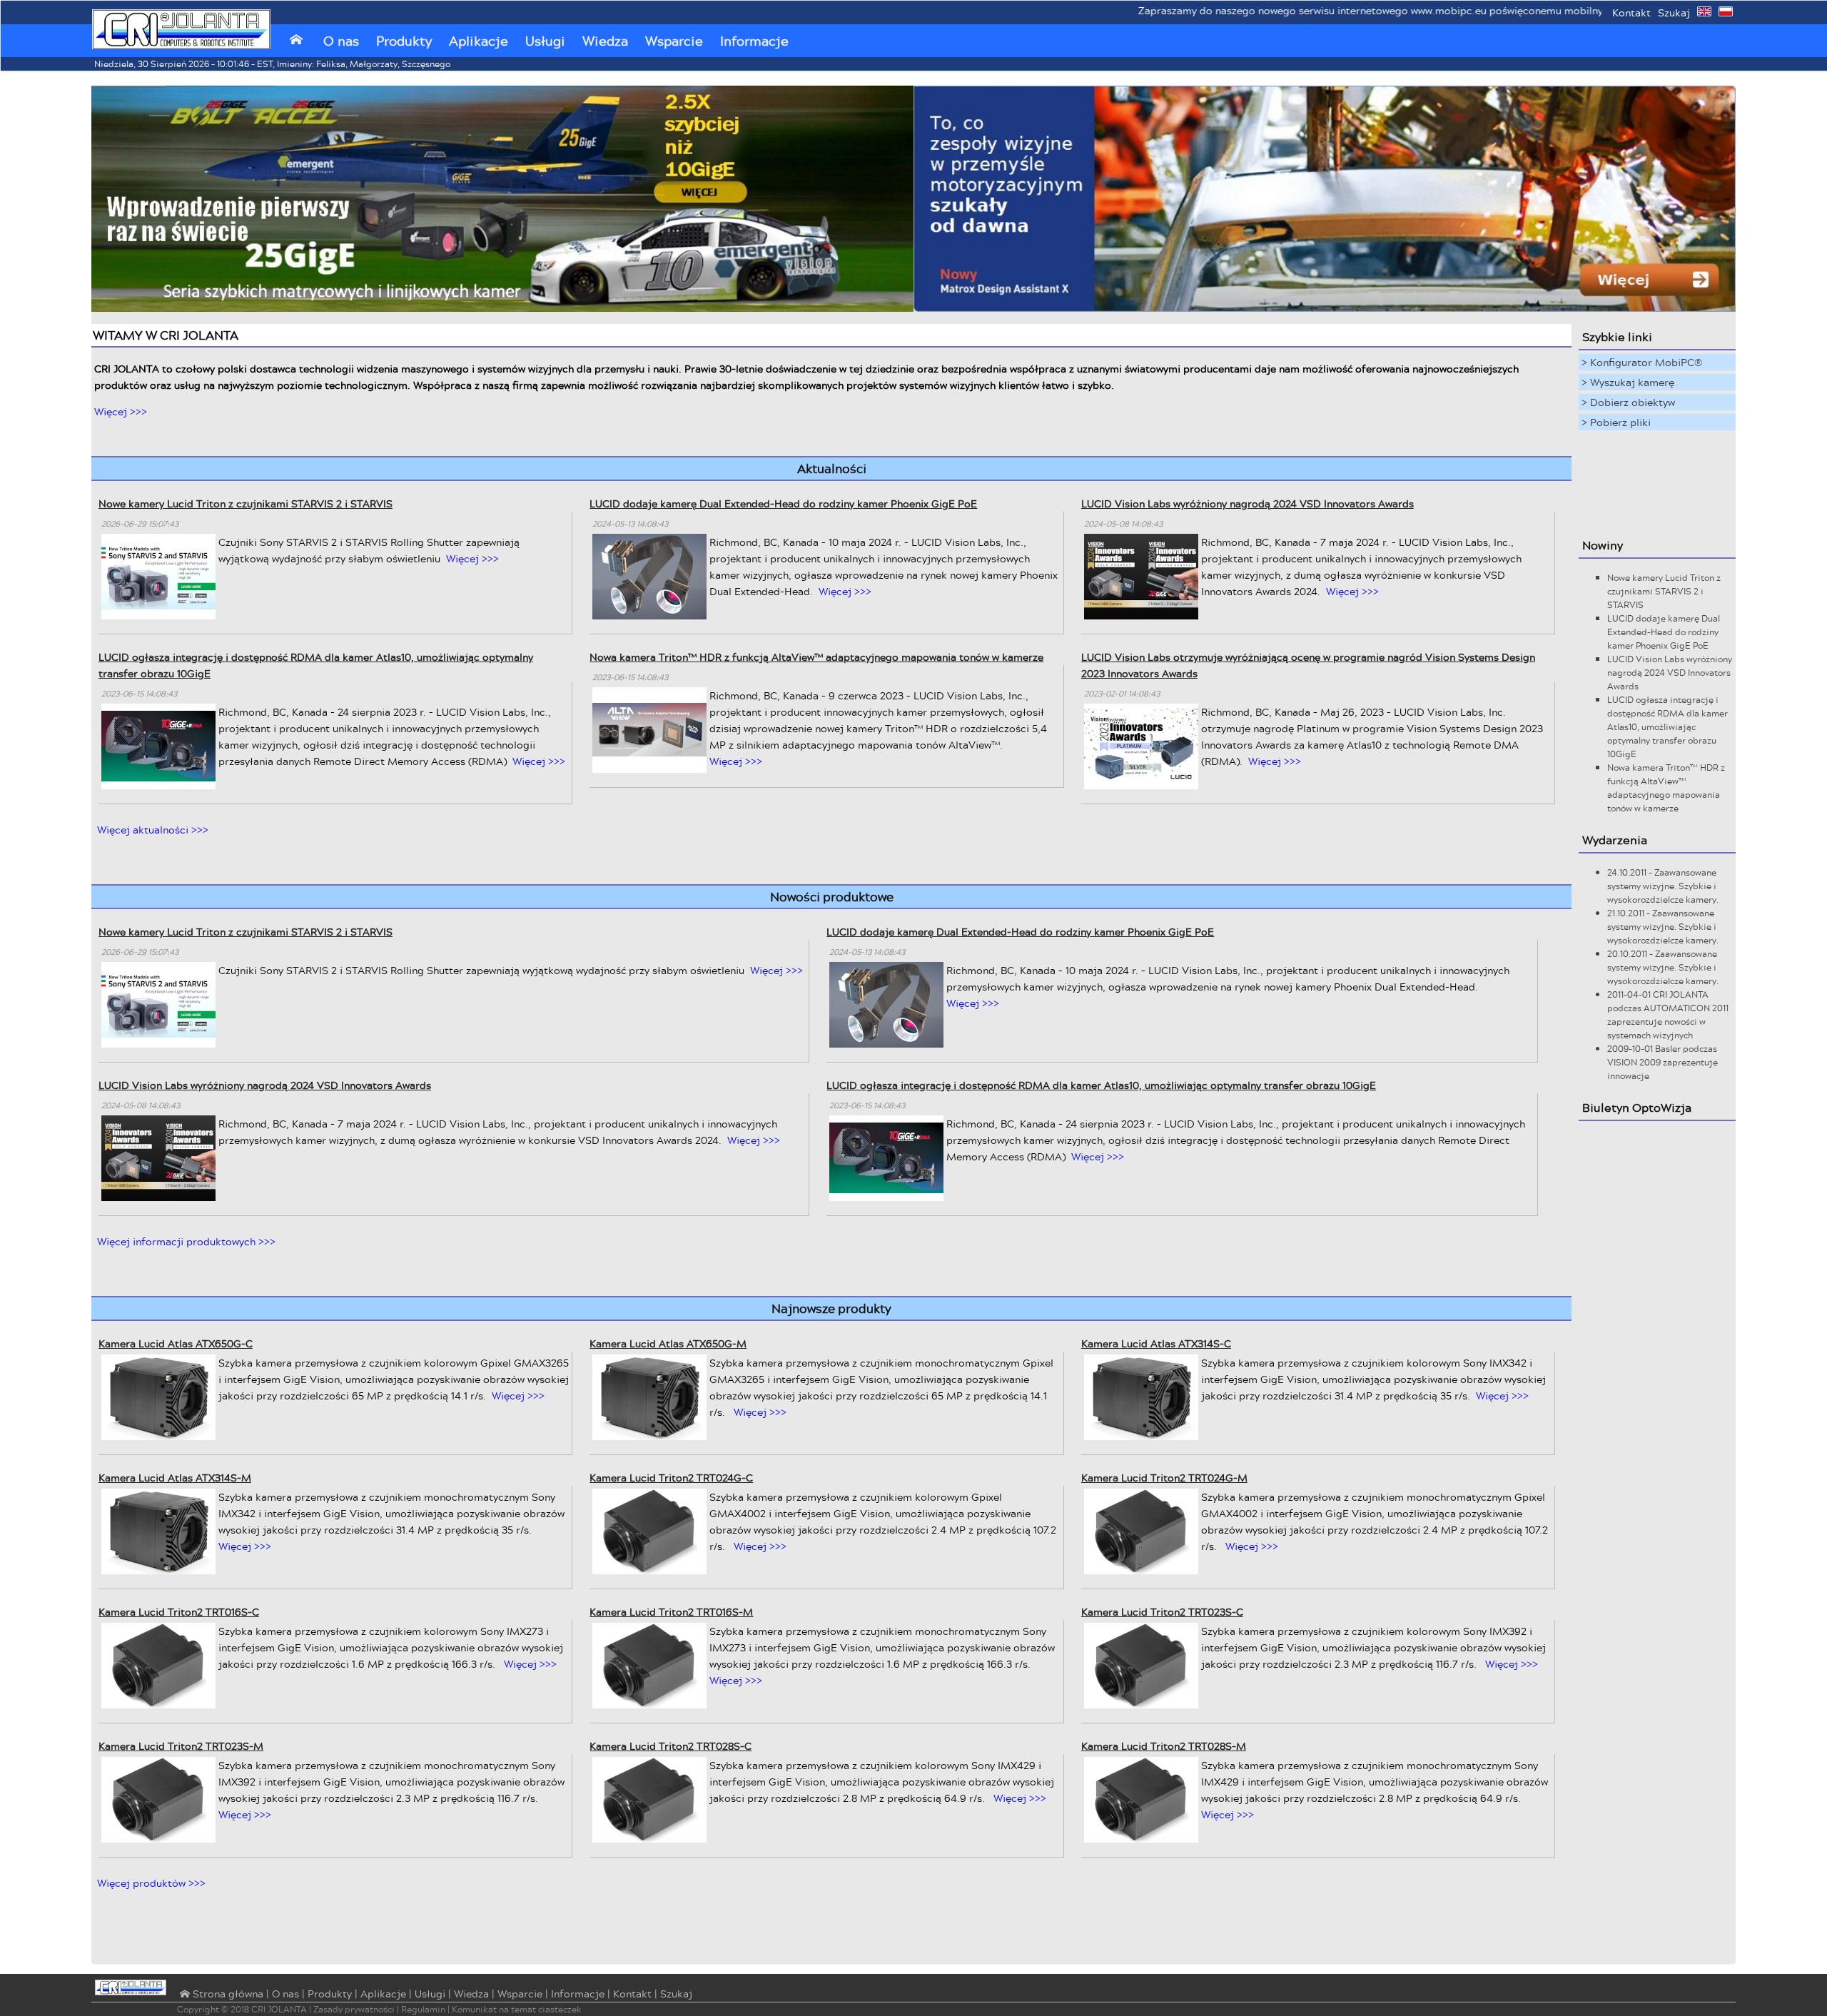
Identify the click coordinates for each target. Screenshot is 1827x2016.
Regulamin (423, 2009)
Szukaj (1674, 12)
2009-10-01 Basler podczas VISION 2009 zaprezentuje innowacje (1662, 1062)
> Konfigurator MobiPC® (1642, 362)
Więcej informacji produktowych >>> (186, 1241)
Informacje (754, 41)
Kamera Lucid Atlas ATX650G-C (176, 1343)
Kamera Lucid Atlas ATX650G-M (668, 1343)
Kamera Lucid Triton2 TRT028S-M (1164, 1746)
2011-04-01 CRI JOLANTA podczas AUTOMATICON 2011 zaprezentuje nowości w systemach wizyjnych (1668, 1015)
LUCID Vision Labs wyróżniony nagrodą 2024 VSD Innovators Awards (1247, 503)
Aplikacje (479, 41)
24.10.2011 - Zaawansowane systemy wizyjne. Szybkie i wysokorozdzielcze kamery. (1663, 886)
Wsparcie (674, 41)
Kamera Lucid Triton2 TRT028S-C (670, 1746)
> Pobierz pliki (1616, 422)
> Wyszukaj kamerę (1628, 382)
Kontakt (1631, 12)
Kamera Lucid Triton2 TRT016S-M (671, 1612)
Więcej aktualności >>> (153, 830)
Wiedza (605, 41)
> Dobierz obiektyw (1628, 402)
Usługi (545, 41)
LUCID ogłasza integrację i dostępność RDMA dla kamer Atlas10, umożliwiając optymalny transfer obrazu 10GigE (1101, 1085)
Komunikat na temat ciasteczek (517, 2009)
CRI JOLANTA (279, 2009)
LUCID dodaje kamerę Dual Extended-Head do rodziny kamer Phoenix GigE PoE (783, 503)
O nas (341, 41)
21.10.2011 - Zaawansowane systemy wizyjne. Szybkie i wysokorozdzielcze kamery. (1663, 927)
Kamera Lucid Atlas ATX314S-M (175, 1478)
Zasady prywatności (354, 2009)
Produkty (404, 41)
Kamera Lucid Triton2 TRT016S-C (179, 1612)
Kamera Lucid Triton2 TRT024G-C (671, 1478)
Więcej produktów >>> (151, 1883)
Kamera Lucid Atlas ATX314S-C (1156, 1343)
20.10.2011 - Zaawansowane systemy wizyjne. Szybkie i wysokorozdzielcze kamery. (1663, 967)
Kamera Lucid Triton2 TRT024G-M (1164, 1478)
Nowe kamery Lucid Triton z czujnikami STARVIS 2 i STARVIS (246, 503)
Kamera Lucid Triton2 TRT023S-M (181, 1746)
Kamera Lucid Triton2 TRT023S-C (1162, 1612)
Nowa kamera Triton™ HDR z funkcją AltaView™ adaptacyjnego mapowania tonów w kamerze (816, 657)
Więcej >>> (121, 411)
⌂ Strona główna (220, 1995)
